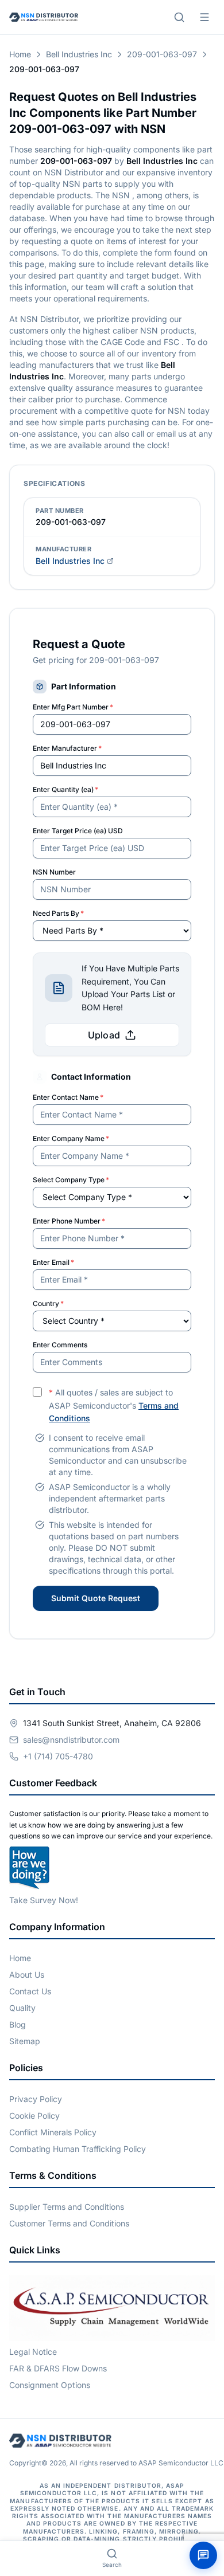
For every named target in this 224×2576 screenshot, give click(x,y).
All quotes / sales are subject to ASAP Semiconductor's (114, 1405)
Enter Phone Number (69, 1221)
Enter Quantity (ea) (65, 789)
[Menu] (204, 17)
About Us (27, 1975)
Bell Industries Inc (79, 54)
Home (20, 54)
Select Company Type (71, 1180)
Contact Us (30, 1991)
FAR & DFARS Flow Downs (58, 2368)
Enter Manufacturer (67, 748)
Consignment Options (50, 2385)
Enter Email (53, 1262)
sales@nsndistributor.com (71, 1740)
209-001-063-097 (162, 54)
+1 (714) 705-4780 (58, 1756)
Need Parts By (58, 913)
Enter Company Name (71, 1138)
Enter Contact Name (68, 1097)
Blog (18, 2024)
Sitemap (25, 2041)
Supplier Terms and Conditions (67, 2207)
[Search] (179, 17)
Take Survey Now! (44, 1900)
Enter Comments (60, 1345)
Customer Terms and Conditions (69, 2223)
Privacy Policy (36, 2099)
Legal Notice (33, 2352)
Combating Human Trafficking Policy (78, 2149)
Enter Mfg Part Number (73, 707)
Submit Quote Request (96, 1598)
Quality (22, 2008)
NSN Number (54, 872)
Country (48, 1303)
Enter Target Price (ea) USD (78, 831)
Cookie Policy (34, 2116)
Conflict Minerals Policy (53, 2132)
